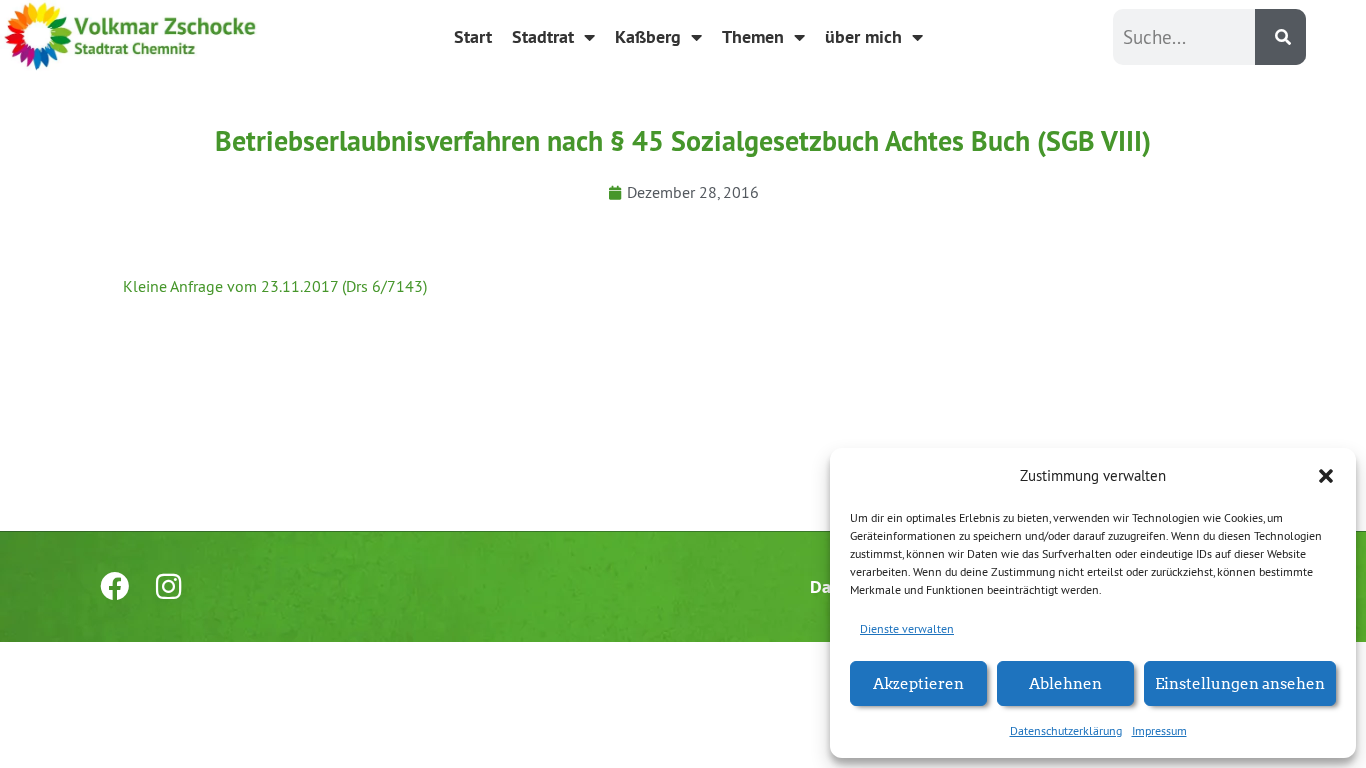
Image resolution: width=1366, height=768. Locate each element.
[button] (1326, 476)
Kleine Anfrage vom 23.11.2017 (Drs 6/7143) (275, 286)
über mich (863, 36)
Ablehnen (1065, 682)
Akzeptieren (918, 682)
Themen (753, 36)
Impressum (1159, 730)
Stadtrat (543, 36)
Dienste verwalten (907, 628)
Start (473, 36)
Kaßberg (648, 36)
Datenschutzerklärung (1066, 730)
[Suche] (1280, 37)
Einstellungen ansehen (1240, 682)
